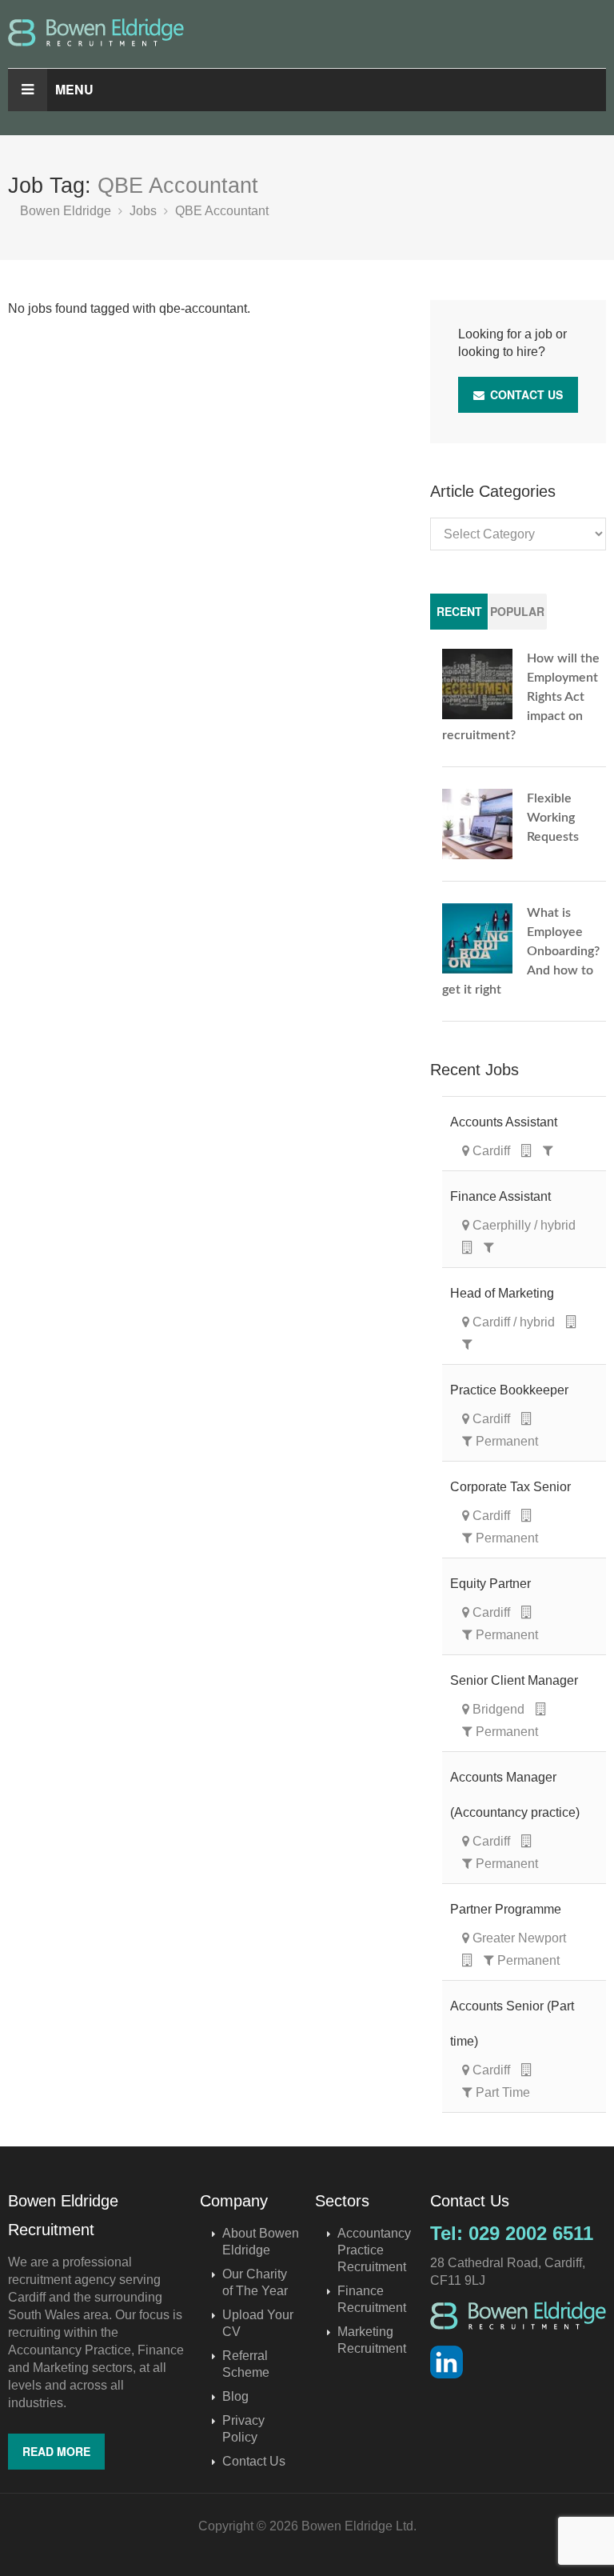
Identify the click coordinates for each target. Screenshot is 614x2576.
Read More (56, 2451)
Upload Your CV (258, 2323)
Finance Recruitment (372, 2299)
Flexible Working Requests (553, 818)
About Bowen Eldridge (261, 2242)
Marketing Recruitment (372, 2340)
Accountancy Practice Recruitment (374, 2250)
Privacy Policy (243, 2429)
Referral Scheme (246, 2364)
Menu (74, 89)
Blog (235, 2396)
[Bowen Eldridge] (307, 32)
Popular (517, 611)
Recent (459, 611)
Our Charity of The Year (255, 2282)
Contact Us (525, 394)
